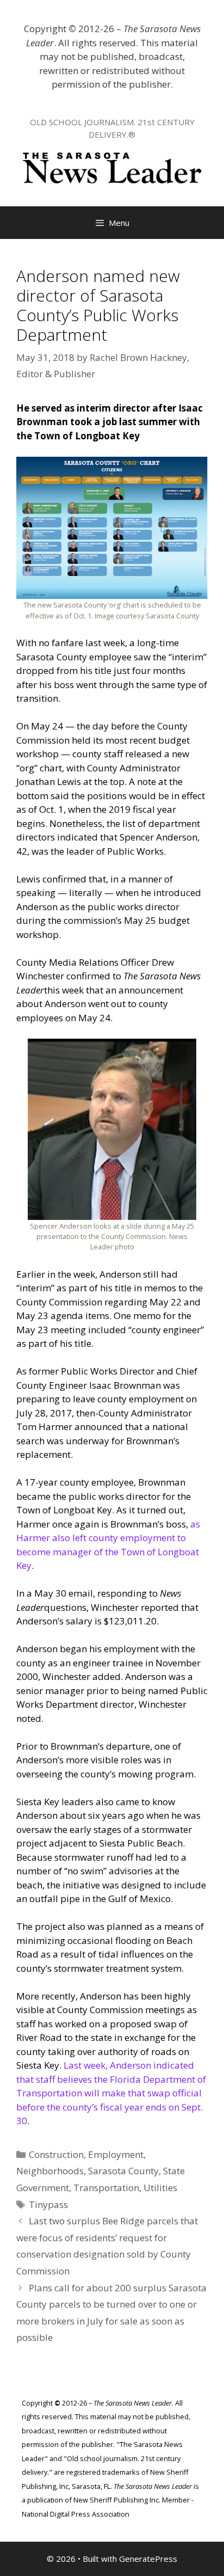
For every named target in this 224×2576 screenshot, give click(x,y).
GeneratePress (148, 2559)
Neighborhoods (50, 2171)
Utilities (160, 2188)
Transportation (106, 2188)
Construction (56, 2154)
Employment (116, 2154)
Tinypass (48, 2204)
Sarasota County (123, 2171)
